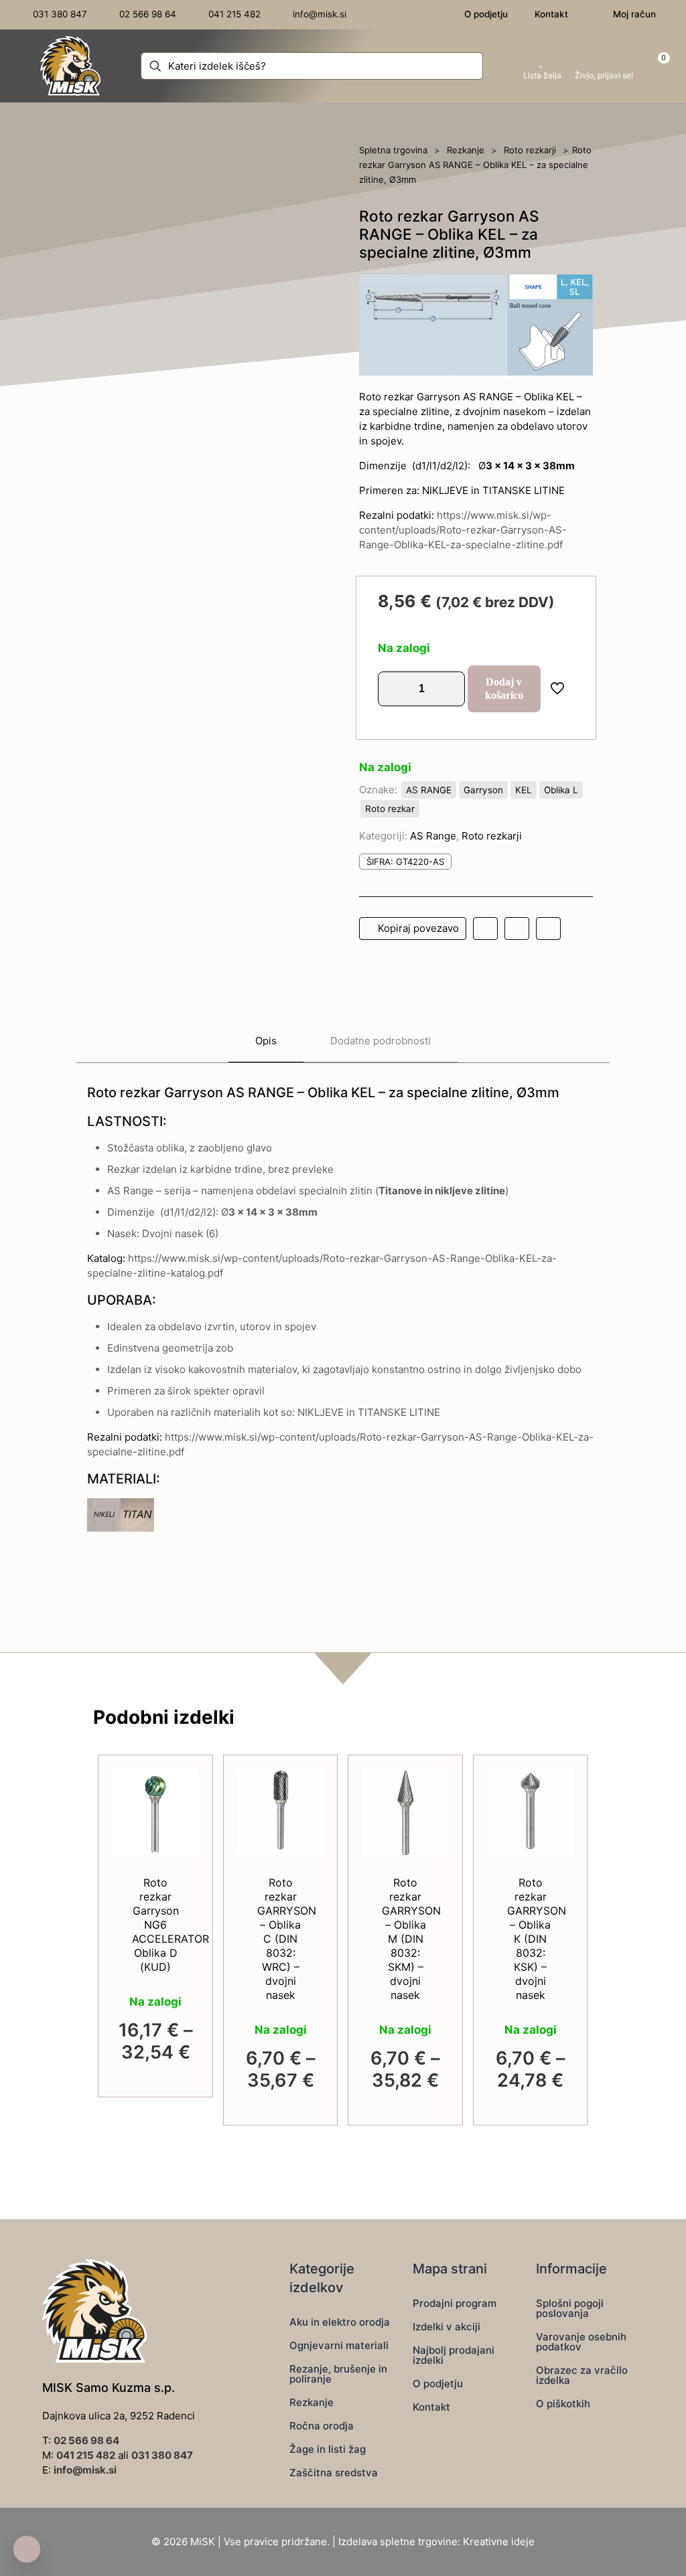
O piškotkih (563, 2404)
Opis (266, 1041)
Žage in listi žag (328, 2449)
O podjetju (438, 2384)
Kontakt (431, 2407)
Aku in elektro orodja (340, 2322)
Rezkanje (466, 150)
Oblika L (561, 790)
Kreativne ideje (499, 2542)
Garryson (483, 790)
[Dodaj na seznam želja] (180, 1816)
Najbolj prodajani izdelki (454, 2355)
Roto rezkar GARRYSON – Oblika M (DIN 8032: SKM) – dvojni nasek (411, 1939)
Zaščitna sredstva (334, 2473)
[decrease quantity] (393, 689)
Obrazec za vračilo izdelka (582, 2375)
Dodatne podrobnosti (381, 1041)
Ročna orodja (322, 2426)
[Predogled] (180, 1845)
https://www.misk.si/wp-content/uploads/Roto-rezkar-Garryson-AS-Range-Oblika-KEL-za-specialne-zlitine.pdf (463, 530)
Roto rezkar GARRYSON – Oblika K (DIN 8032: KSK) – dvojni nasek (537, 1939)
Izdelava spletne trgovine (398, 2542)
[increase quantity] (450, 689)
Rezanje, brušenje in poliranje (338, 2374)
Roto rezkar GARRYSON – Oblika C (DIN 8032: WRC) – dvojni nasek (287, 1939)
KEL (524, 790)
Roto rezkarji (530, 150)
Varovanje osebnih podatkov (581, 2342)
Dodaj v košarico (504, 689)
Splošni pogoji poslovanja (570, 2308)
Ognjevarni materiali (339, 2345)
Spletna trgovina (393, 150)
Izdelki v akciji (447, 2327)
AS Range (433, 836)
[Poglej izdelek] (180, 1787)
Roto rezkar (390, 809)
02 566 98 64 (86, 2440)
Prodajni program (455, 2303)
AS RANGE (429, 790)
